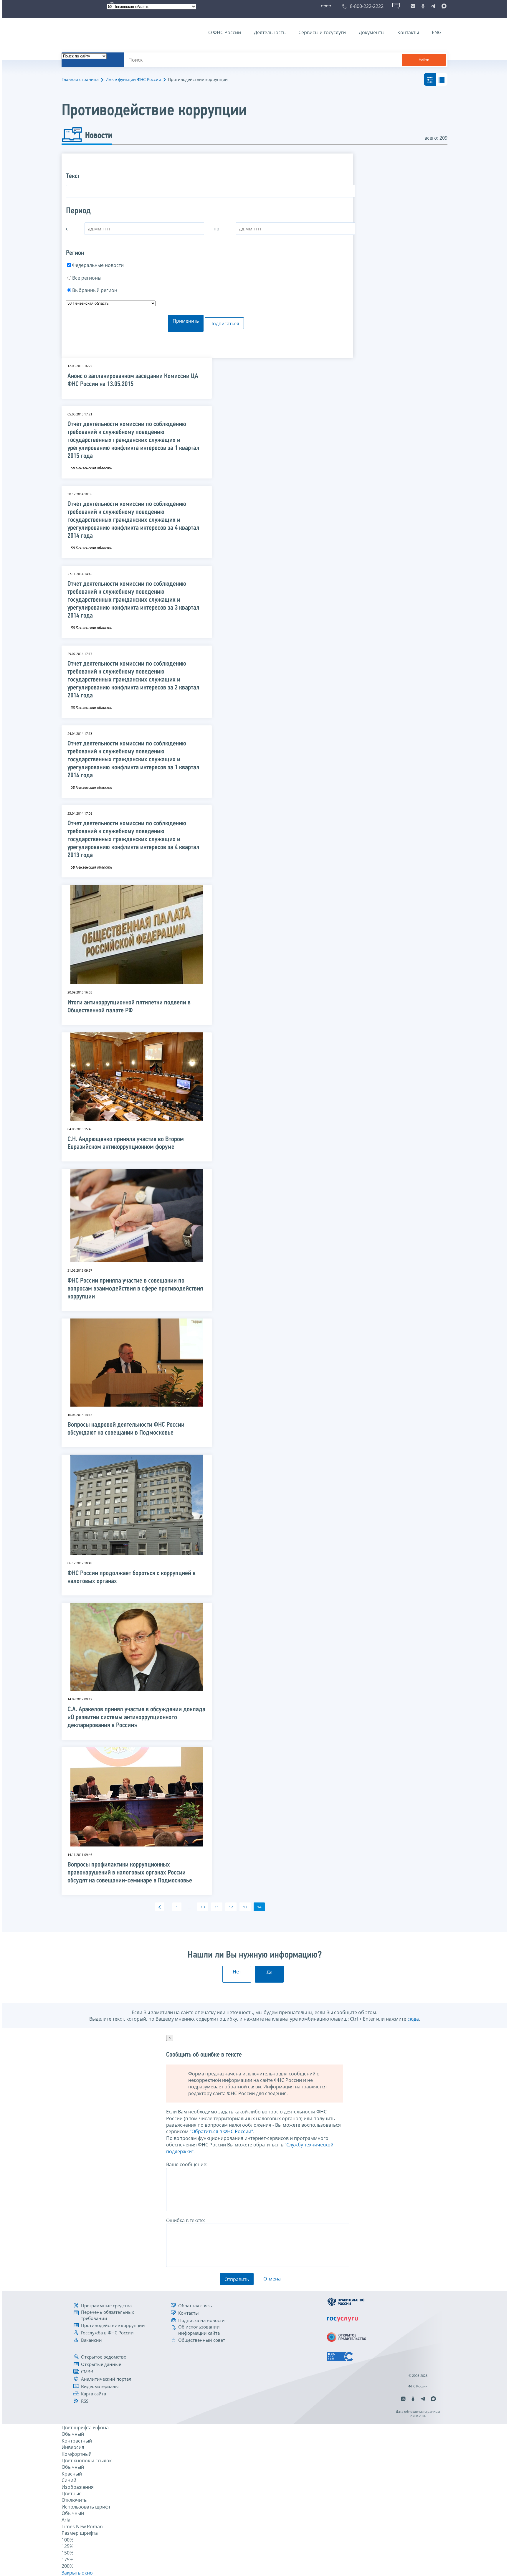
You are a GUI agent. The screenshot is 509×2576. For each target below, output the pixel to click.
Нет (237, 1972)
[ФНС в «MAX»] (443, 6)
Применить (186, 321)
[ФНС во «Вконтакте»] (413, 6)
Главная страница (80, 79)
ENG (437, 32)
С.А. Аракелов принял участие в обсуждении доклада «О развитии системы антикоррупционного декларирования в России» (136, 1718)
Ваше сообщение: (187, 2164)
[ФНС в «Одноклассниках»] (423, 6)
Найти (424, 60)
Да (270, 1972)
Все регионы (87, 278)
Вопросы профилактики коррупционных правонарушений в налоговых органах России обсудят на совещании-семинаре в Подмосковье (130, 1873)
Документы (372, 32)
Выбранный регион (95, 290)
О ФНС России (225, 32)
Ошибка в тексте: (186, 2220)
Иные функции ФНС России (133, 79)
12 (231, 1907)
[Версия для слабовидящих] (327, 6)
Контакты (408, 32)
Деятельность (270, 32)
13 (245, 1907)
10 (203, 1907)
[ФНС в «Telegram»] (433, 6)
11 (217, 1907)
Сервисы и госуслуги (322, 32)
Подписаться (224, 324)
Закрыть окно (77, 2573)
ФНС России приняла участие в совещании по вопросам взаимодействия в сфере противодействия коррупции (135, 1289)
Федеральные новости (98, 265)
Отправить (237, 2279)
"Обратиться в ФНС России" (221, 2131)
